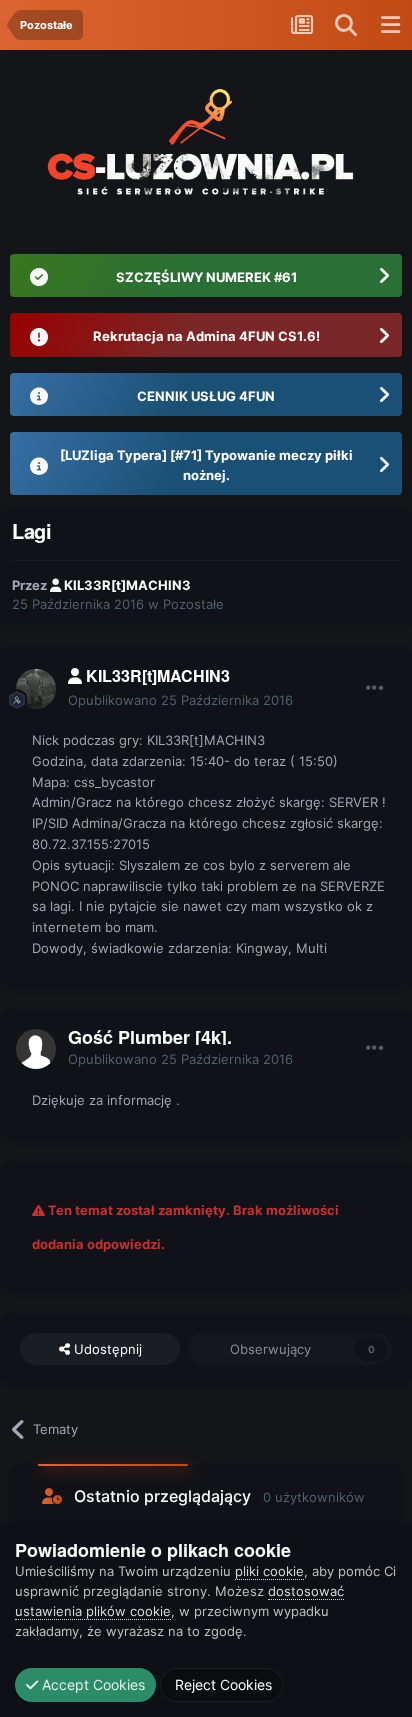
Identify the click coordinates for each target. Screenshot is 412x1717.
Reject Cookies (221, 1684)
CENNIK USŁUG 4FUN (206, 396)
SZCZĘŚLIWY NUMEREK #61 (206, 277)
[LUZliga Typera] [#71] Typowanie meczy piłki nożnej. (206, 465)
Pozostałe (193, 604)
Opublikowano (180, 700)
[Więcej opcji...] (375, 688)
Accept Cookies (91, 1684)
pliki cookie (269, 1571)
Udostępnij (106, 1349)
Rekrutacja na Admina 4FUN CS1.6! (206, 336)
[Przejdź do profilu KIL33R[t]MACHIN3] (36, 689)
